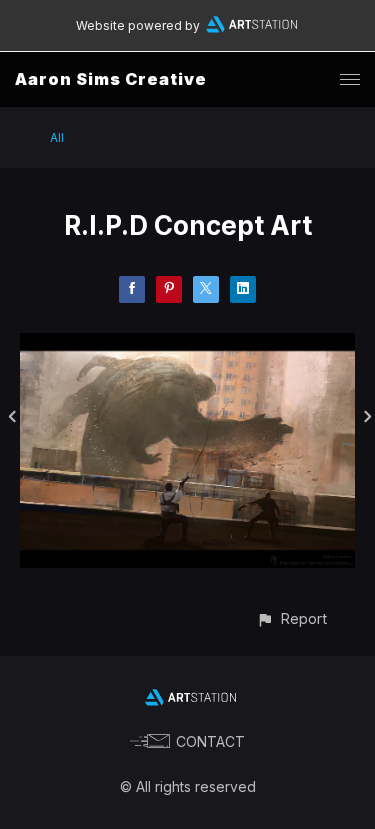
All (57, 137)
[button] (291, 618)
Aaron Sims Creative (111, 79)
